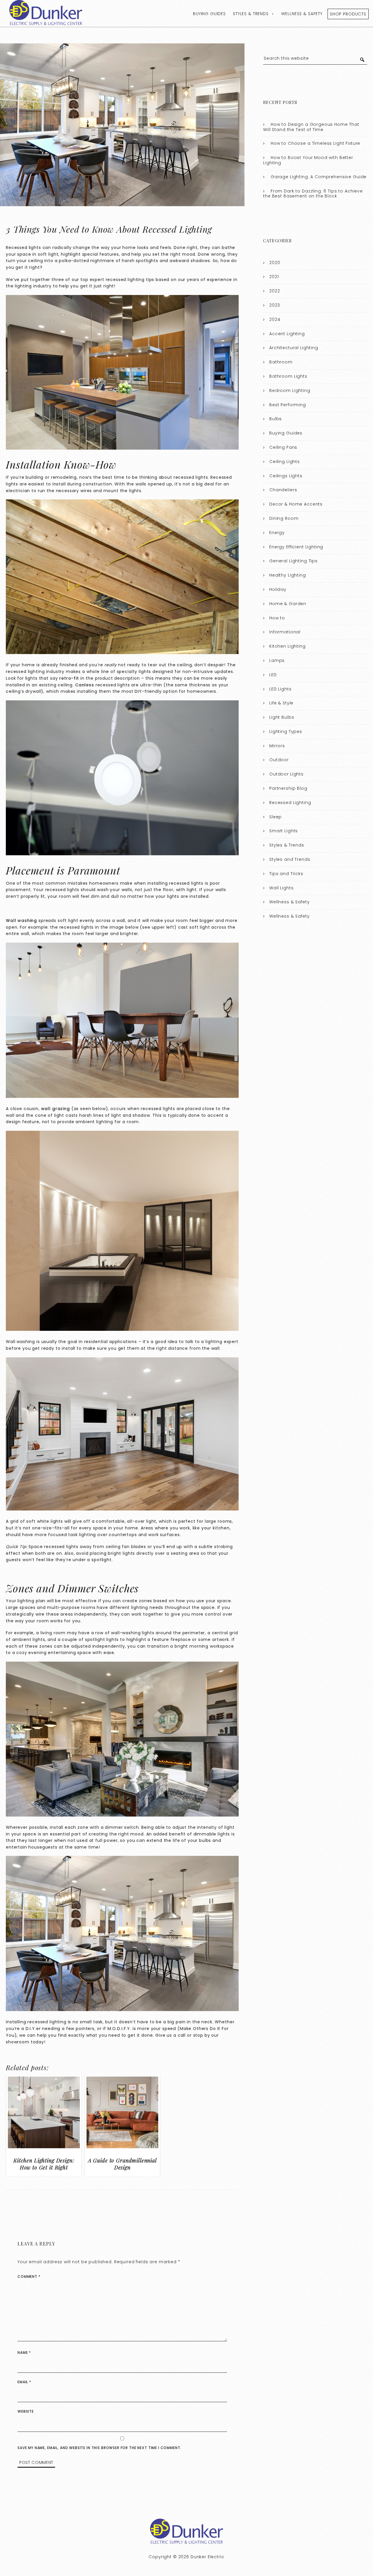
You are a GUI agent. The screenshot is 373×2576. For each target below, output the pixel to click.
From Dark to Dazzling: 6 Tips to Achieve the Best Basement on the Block (313, 194)
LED (273, 675)
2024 (275, 319)
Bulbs (276, 419)
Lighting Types (286, 732)
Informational (285, 632)
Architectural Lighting (294, 348)
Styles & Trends (251, 14)
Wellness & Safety (302, 14)
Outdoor (279, 760)
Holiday (278, 589)
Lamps (277, 660)
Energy (277, 533)
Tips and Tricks (286, 874)
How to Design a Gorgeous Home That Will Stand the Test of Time (311, 127)
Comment (29, 2276)
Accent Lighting (287, 334)
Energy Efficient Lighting (296, 547)
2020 (275, 263)
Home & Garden (288, 604)
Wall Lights (281, 888)
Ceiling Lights (285, 462)
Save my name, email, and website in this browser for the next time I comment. (99, 2448)
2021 (274, 277)
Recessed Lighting (290, 803)
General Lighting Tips (293, 561)
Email (24, 2382)
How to (277, 618)
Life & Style (281, 703)
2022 (275, 291)
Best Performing (288, 405)
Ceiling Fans (283, 447)
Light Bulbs (282, 717)
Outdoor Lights (286, 774)
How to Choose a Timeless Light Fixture (315, 143)
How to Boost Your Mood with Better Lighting (308, 160)
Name (24, 2353)
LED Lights (280, 689)
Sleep (276, 817)
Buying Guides (209, 14)
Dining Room (284, 518)
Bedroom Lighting (290, 391)
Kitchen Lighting (287, 646)
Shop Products (348, 14)
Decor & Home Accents (296, 504)
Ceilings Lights (286, 476)
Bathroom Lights (288, 376)
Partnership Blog (288, 788)
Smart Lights (284, 831)
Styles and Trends (290, 859)
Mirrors (277, 746)
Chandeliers (283, 490)
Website (26, 2411)
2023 (275, 305)
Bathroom (281, 362)
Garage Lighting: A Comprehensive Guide (319, 177)
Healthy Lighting (288, 575)
